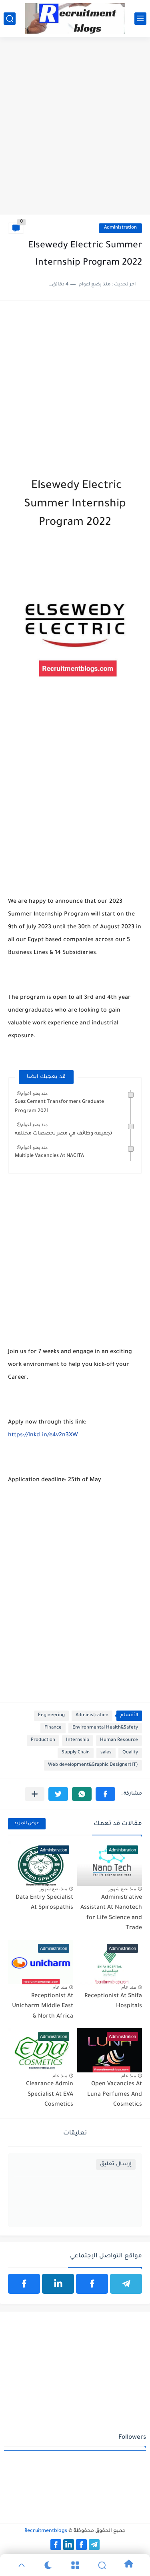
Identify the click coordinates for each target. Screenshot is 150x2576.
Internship (78, 1740)
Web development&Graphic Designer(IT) (93, 1765)
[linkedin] (58, 2284)
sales (106, 1753)
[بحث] (10, 19)
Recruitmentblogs (46, 2531)
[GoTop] (21, 2565)
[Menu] (75, 2565)
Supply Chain (76, 1753)
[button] (105, 1794)
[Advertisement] (75, 134)
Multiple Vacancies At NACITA (49, 1156)
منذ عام (129, 1987)
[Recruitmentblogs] (75, 18)
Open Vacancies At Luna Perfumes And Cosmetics (115, 2095)
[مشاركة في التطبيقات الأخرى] (35, 1794)
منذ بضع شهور (122, 1889)
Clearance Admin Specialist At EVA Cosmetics (50, 2095)
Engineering (51, 1716)
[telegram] (126, 2284)
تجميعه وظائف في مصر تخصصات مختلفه (63, 1134)
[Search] (102, 2565)
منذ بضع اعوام (34, 1093)
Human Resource (119, 1740)
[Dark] (48, 2565)
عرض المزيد (27, 1824)
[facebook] (92, 2284)
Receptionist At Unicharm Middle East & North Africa (43, 2007)
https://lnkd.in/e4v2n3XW (43, 1436)
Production (43, 1740)
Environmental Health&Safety (105, 1728)
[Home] (129, 2565)
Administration (120, 228)
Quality (130, 1753)
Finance (53, 1728)
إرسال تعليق (116, 2164)
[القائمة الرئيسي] (140, 19)
